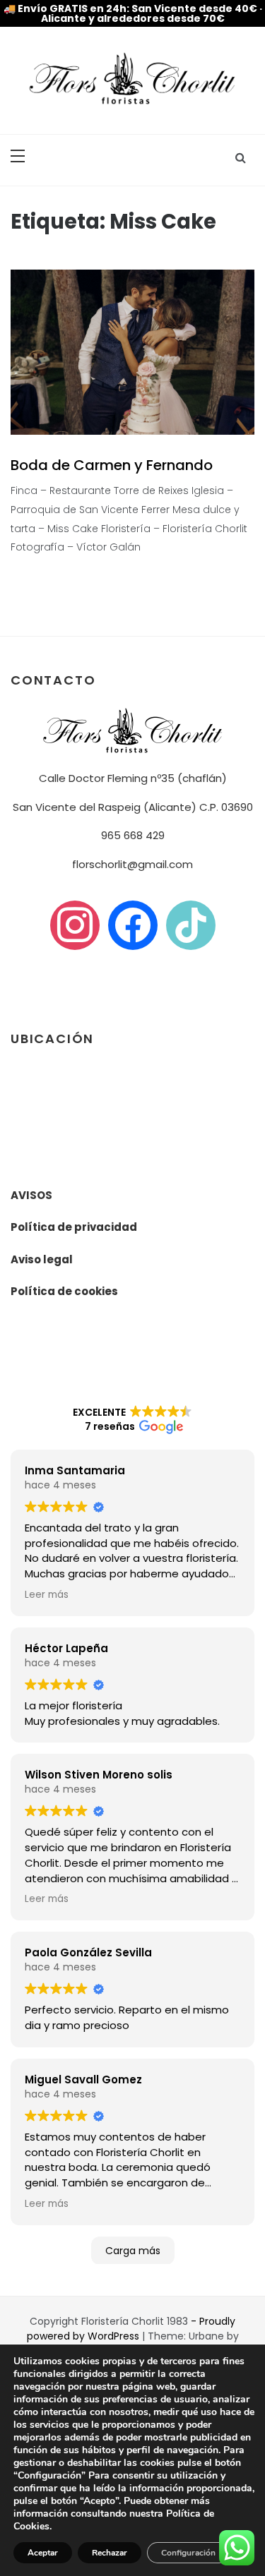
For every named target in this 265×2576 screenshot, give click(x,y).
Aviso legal (42, 1259)
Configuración (188, 2553)
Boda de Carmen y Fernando (112, 465)
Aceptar (43, 2553)
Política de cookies (64, 1291)
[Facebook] (133, 924)
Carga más (133, 2251)
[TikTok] (191, 924)
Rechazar (110, 2553)
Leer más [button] (47, 1595)
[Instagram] (75, 924)
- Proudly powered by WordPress (131, 2329)
